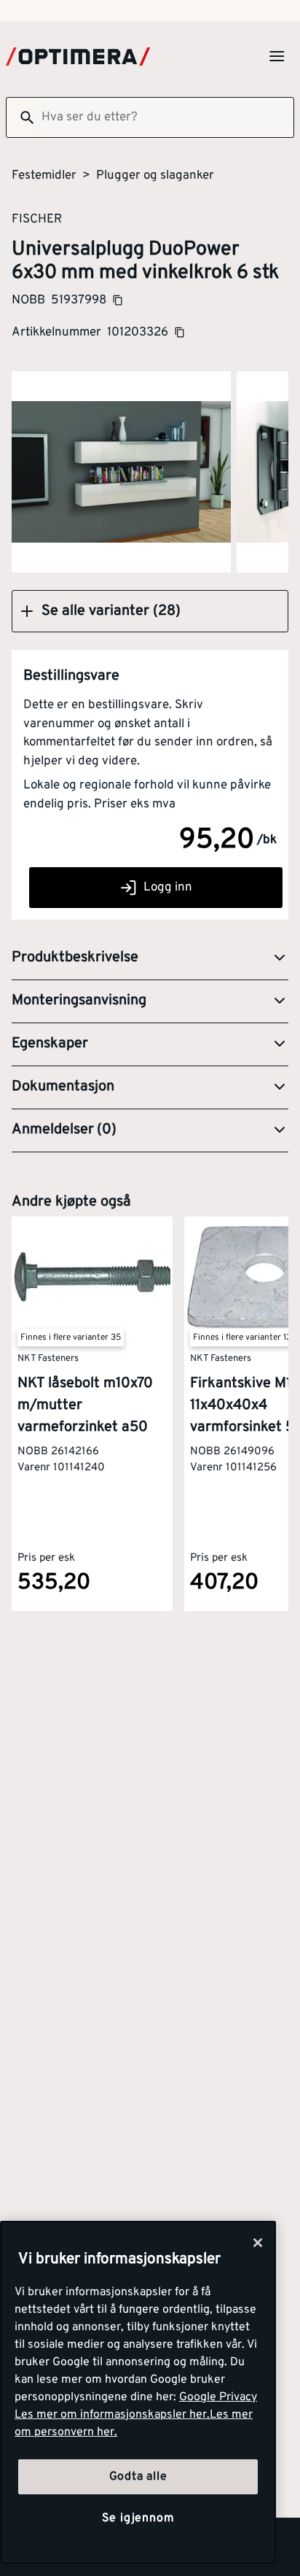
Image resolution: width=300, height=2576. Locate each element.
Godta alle (138, 2477)
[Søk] (21, 117)
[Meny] (277, 56)
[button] (150, 611)
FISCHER (37, 219)
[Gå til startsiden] (78, 57)
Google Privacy (218, 2397)
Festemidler (44, 176)
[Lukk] (258, 2243)
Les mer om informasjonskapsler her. (112, 2415)
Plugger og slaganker (155, 176)
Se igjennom (138, 2518)
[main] (138, 2393)
